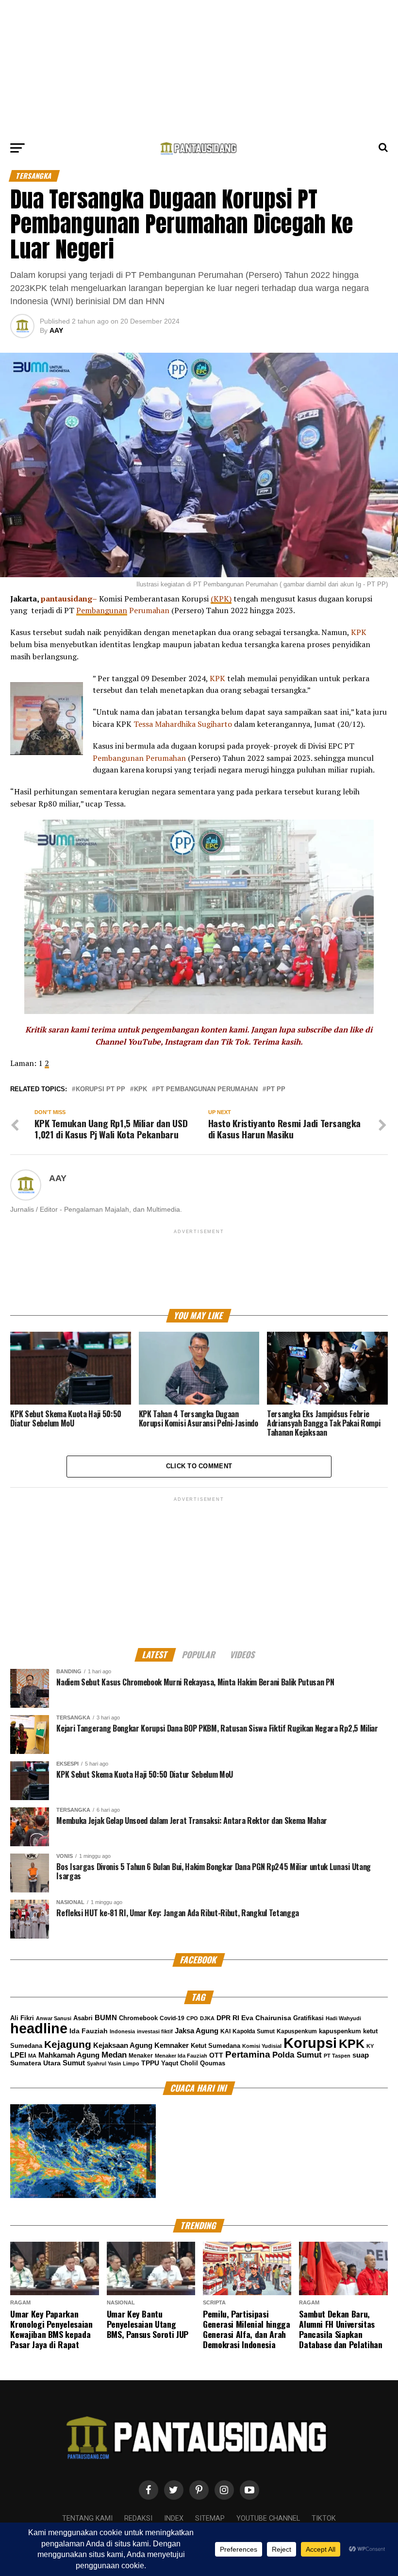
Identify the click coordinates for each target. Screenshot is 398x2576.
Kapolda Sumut (254, 2031)
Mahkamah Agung (69, 2055)
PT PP (276, 1090)
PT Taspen (337, 2056)
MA (32, 2056)
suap (361, 2055)
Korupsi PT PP (100, 1090)
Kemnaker (172, 2045)
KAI (225, 2031)
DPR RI (228, 2018)
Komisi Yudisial (262, 2046)
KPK (141, 1090)
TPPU (150, 2063)
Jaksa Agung (197, 2031)
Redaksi (138, 2518)
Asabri (83, 2018)
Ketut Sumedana (216, 2046)
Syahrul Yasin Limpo (113, 2063)
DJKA (207, 2018)
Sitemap (210, 2518)
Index (174, 2518)
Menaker (141, 2056)
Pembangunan (102, 610)
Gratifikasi (308, 2018)
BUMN (106, 2018)
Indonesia (122, 2031)
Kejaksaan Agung (123, 2045)
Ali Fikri (22, 2018)
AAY (56, 330)
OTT (216, 2055)
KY (370, 2046)
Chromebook (138, 2018)
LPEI (18, 2055)
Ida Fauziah (89, 2031)
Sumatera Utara (35, 2063)
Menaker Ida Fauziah (181, 2056)
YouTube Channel (268, 2518)
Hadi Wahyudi (343, 2018)
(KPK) (221, 599)
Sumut (74, 2063)
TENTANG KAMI (87, 2518)
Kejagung (68, 2044)
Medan (114, 2055)
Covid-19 (172, 2018)
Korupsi (310, 2043)
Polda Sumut (297, 2055)
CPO (192, 2018)
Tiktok (324, 2518)
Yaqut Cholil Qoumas (193, 2063)
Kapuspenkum (297, 2031)
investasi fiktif (155, 2031)
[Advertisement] (199, 68)
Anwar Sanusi (54, 2018)
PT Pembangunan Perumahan (207, 1090)
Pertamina (248, 2054)
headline (39, 2028)
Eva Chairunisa (266, 2018)
